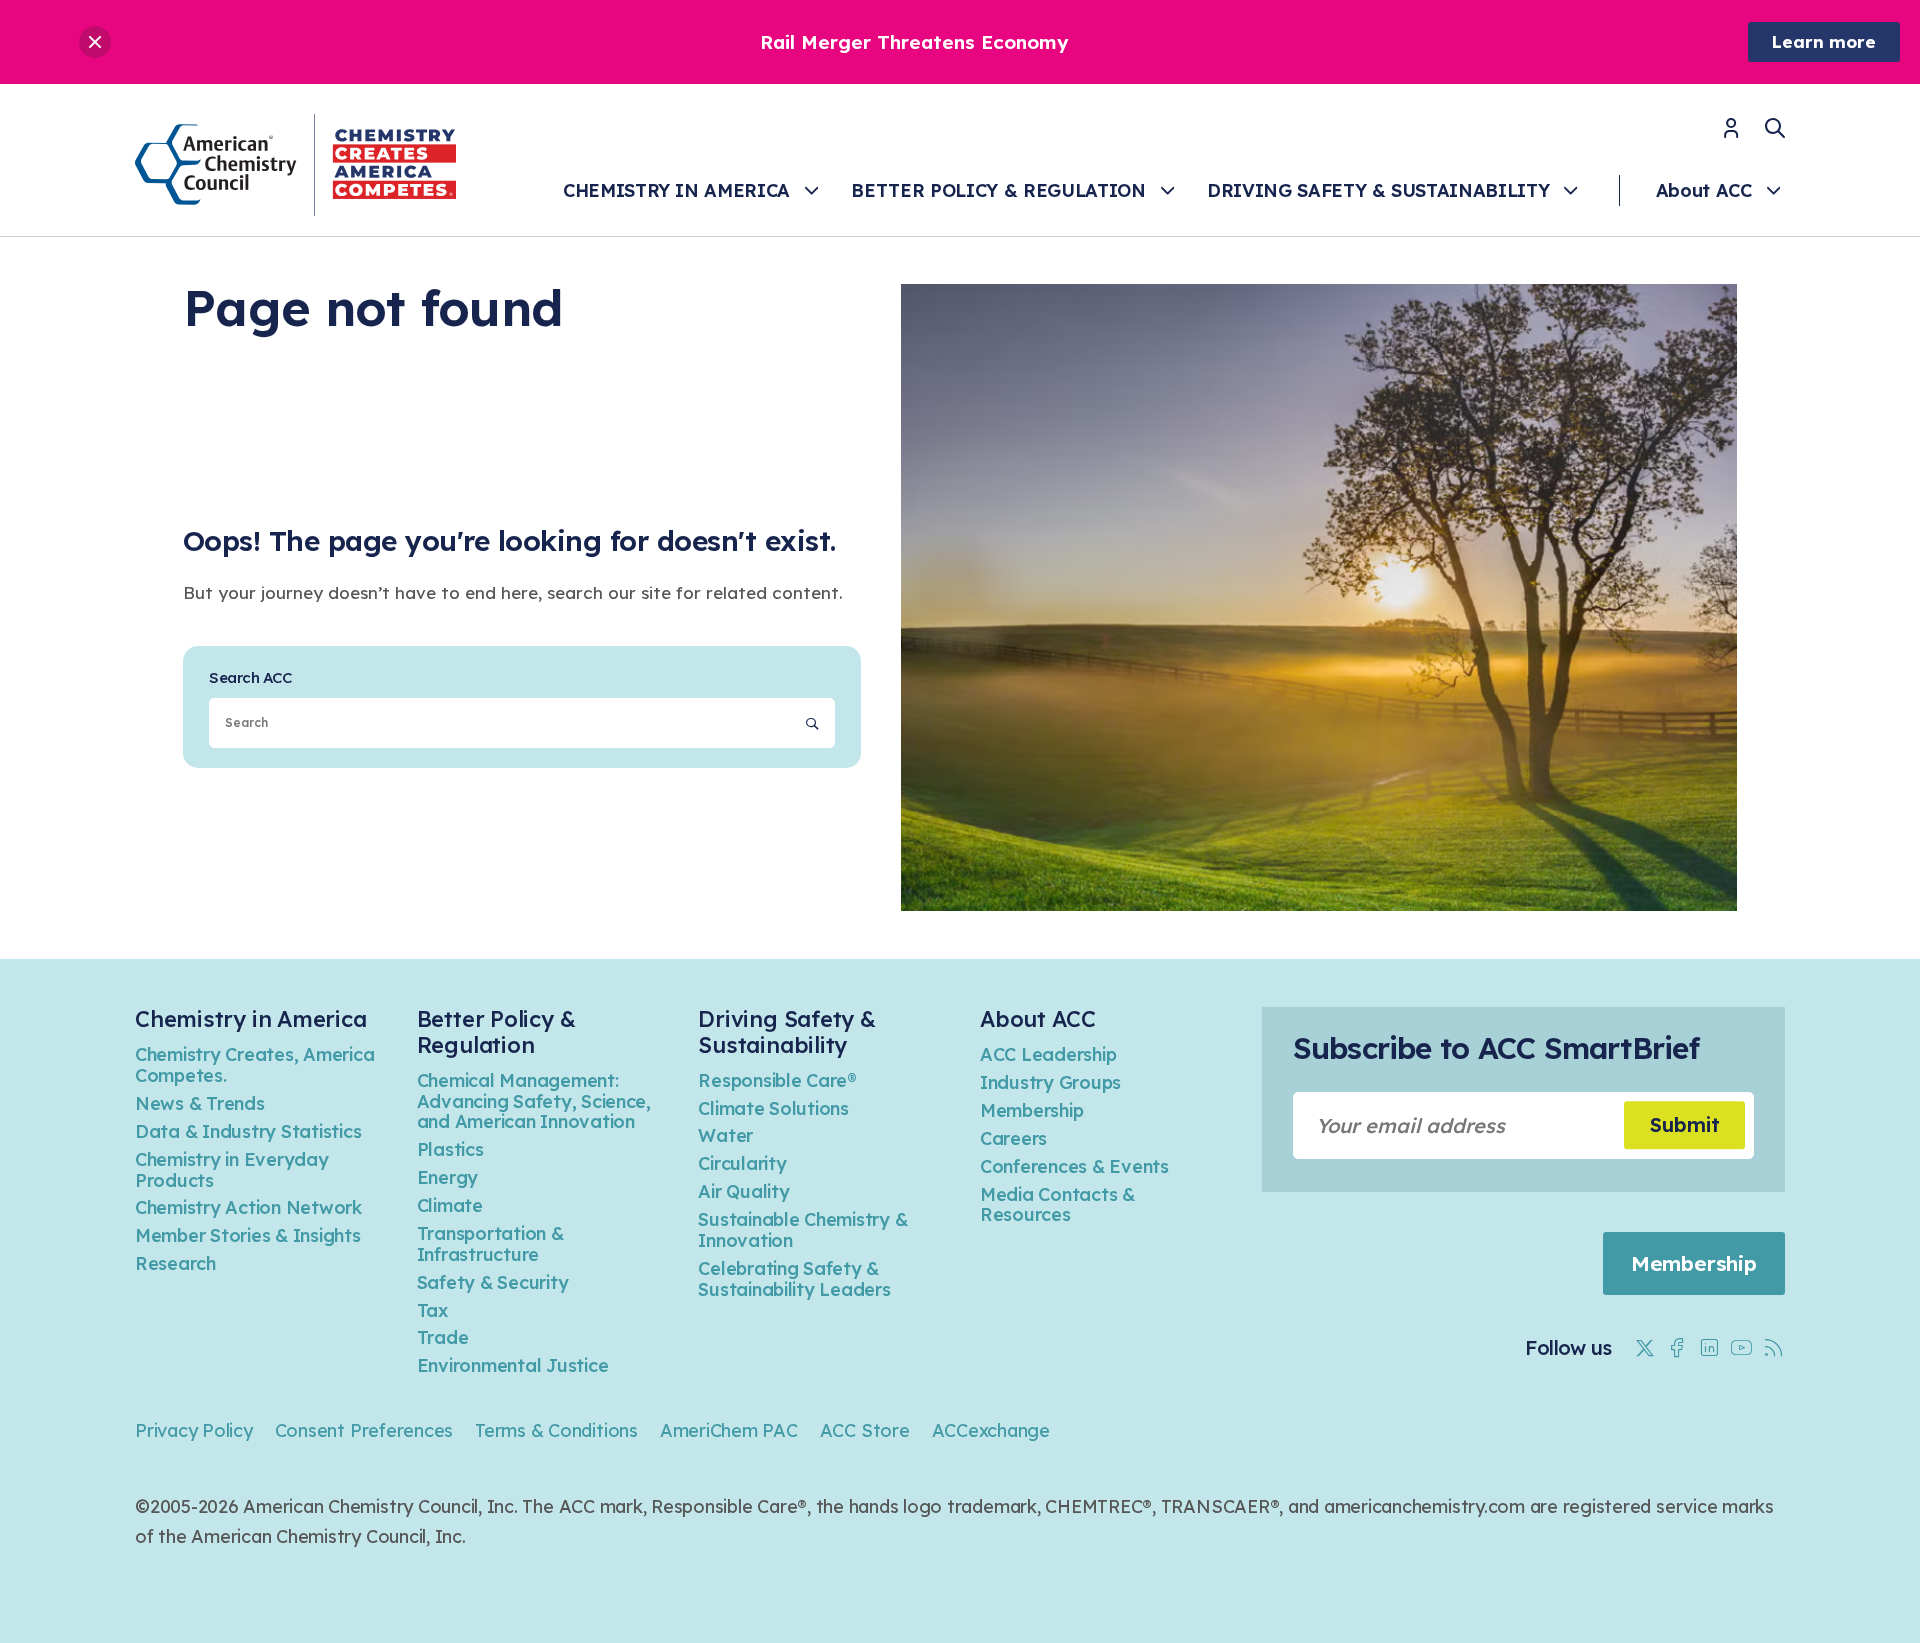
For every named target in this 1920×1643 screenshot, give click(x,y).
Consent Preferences (364, 1430)
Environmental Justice (513, 1365)
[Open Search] (1775, 128)
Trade (443, 1337)
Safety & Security (493, 1282)
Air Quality (743, 1191)
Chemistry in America (676, 190)
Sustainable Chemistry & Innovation (802, 1230)
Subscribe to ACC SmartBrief (1496, 1048)
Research (175, 1263)
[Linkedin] (1709, 1348)
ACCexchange (991, 1430)
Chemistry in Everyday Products (232, 1170)
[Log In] (1731, 134)
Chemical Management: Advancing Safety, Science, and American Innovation (534, 1101)
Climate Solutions (773, 1108)
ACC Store (865, 1430)
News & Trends (200, 1103)
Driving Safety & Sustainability (1378, 190)
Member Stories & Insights (248, 1235)
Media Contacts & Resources (1057, 1205)
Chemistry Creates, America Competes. (254, 1065)
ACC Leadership (1048, 1054)
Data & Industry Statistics (248, 1131)
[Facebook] (1677, 1348)
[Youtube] (1741, 1348)
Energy (447, 1177)
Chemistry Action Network (248, 1207)
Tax (432, 1310)
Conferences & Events (1074, 1166)
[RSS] (1773, 1348)
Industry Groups (1050, 1082)
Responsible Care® (777, 1080)
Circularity (742, 1163)
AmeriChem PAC (729, 1430)
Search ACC (250, 677)
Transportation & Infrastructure (490, 1244)
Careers (1013, 1138)
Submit (1685, 1124)
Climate (450, 1205)
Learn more (1824, 41)
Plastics (450, 1149)
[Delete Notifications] (95, 42)
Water (725, 1135)
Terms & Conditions (556, 1430)
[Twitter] (1645, 1348)
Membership (1031, 1110)
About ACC (1704, 190)
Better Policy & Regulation (998, 190)
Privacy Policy (194, 1430)
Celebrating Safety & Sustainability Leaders (794, 1279)
